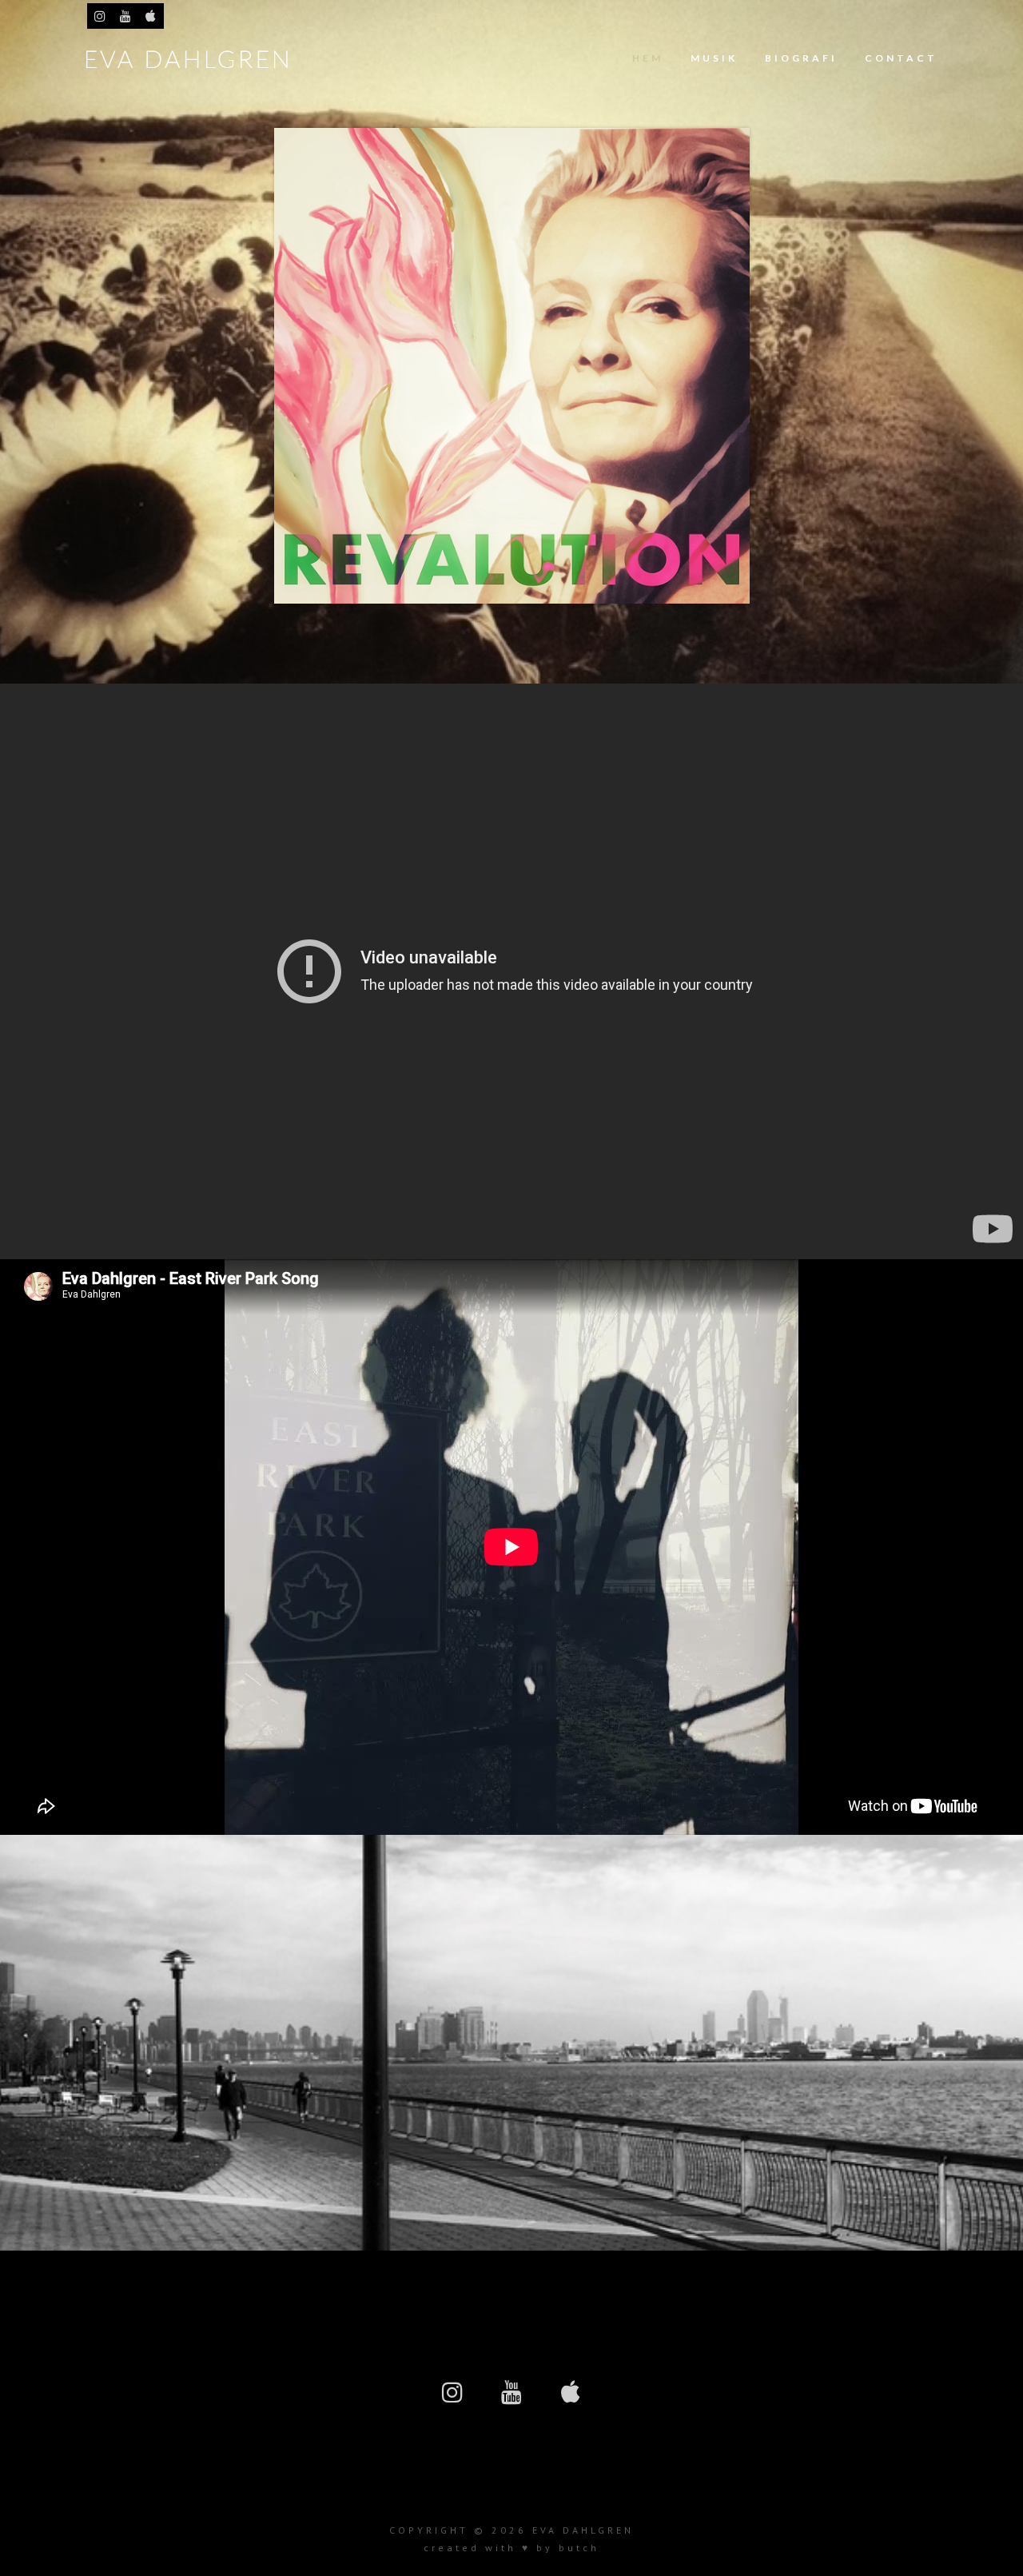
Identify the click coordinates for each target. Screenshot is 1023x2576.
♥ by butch (561, 2548)
